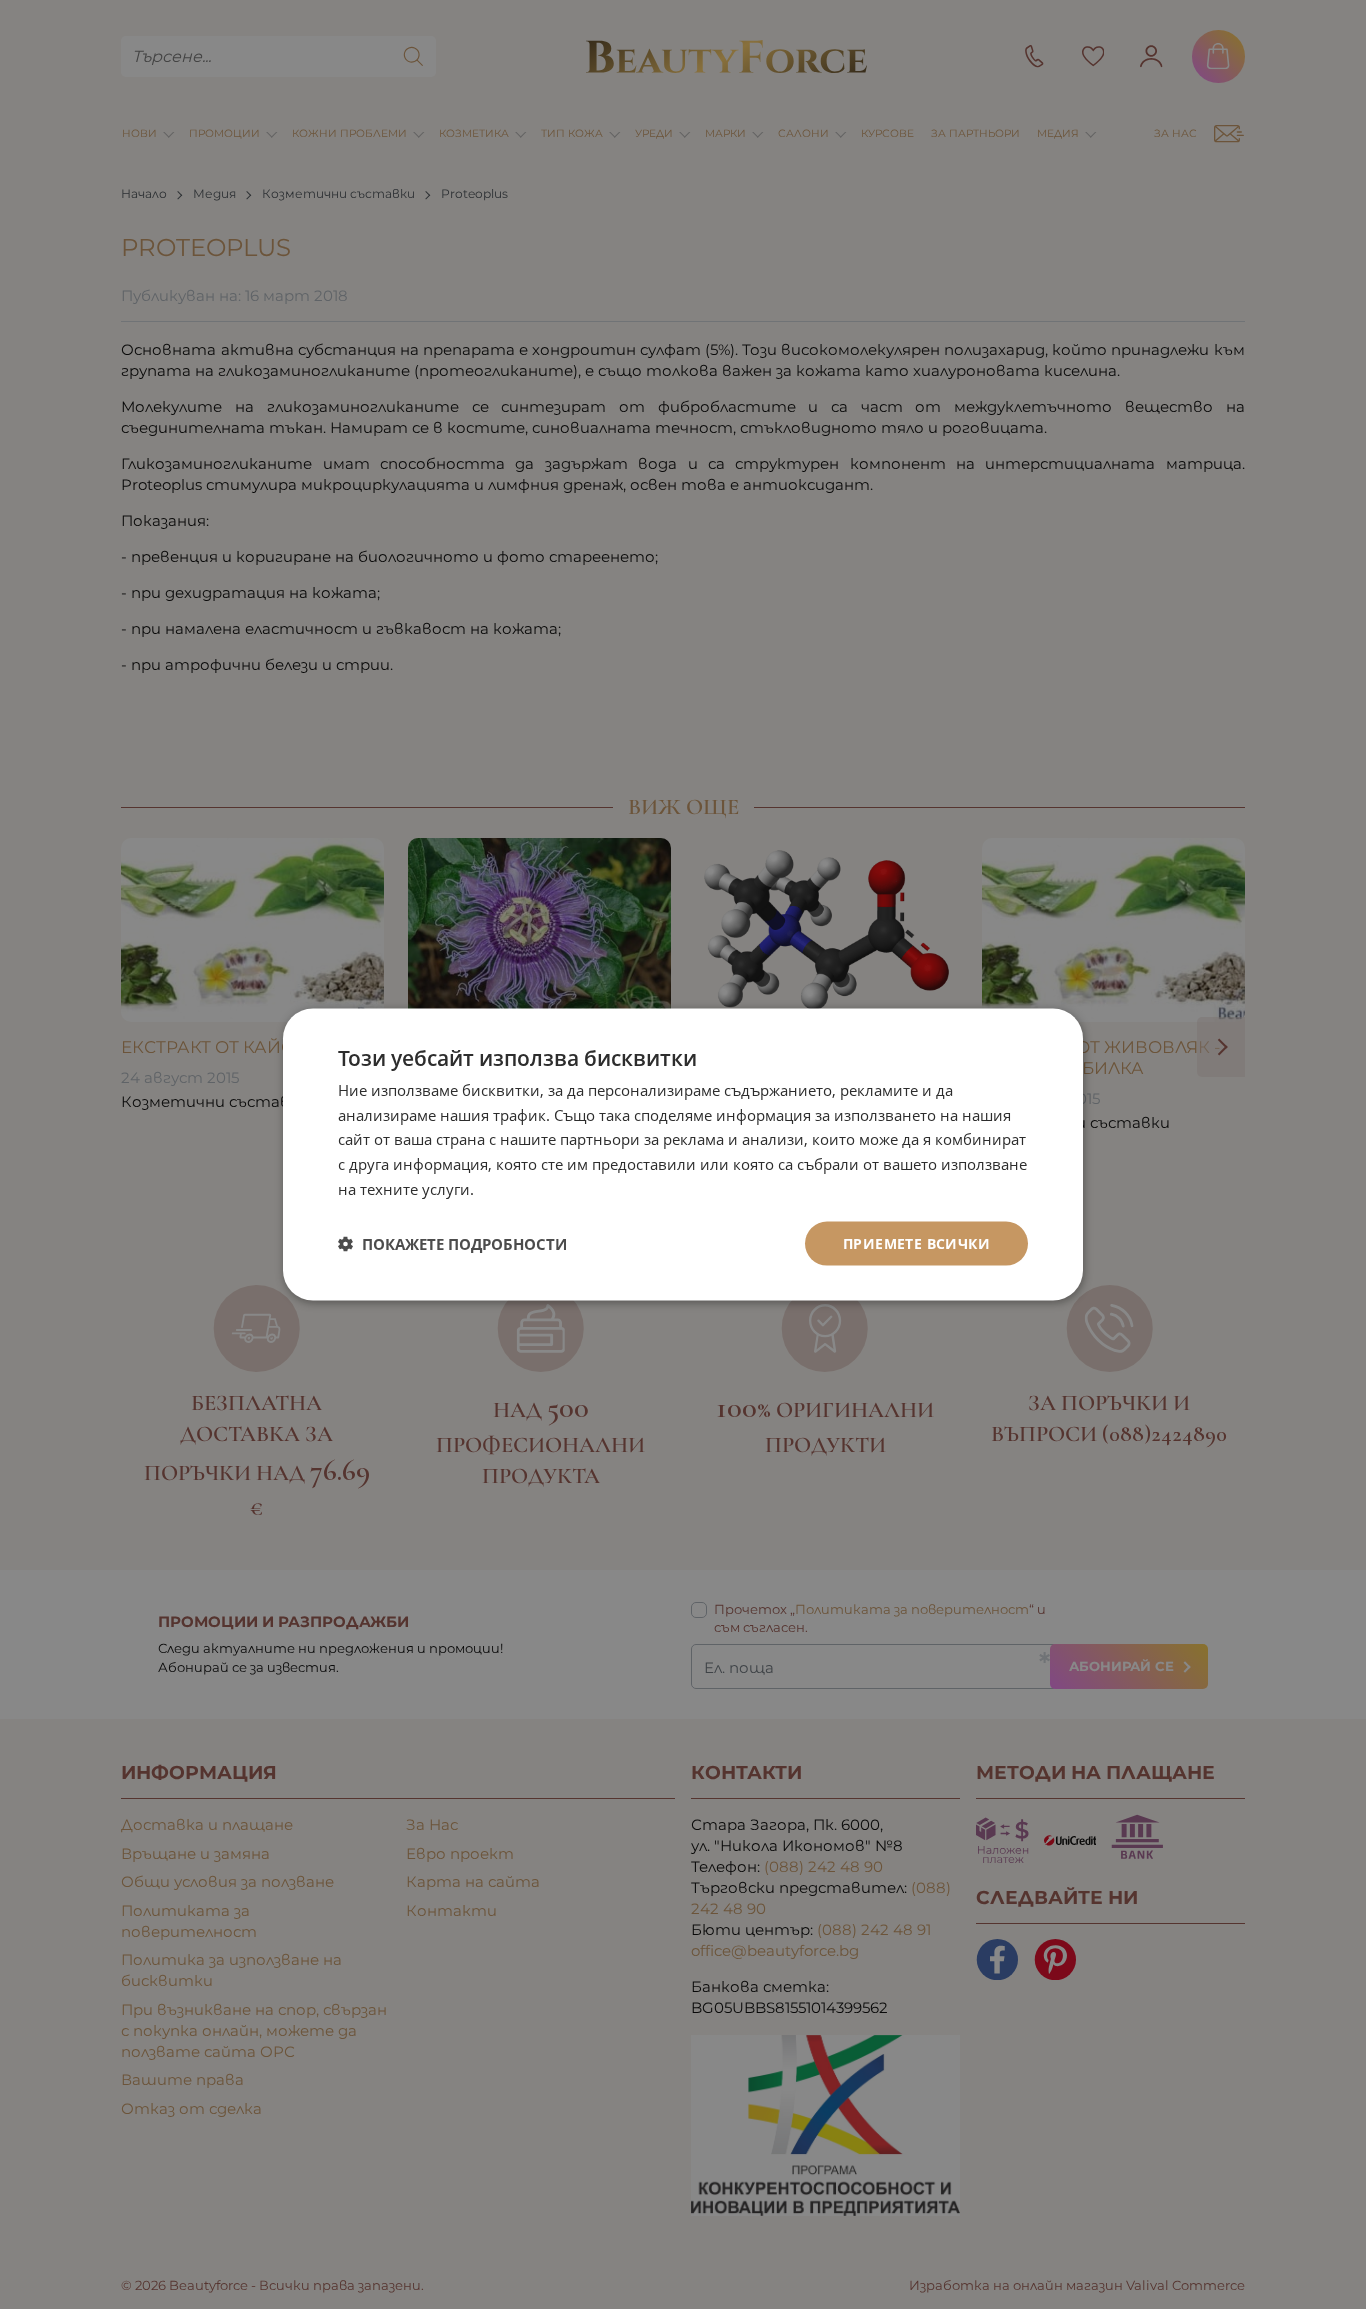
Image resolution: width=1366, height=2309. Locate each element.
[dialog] (683, 1154)
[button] (452, 1244)
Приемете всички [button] (916, 1242)
